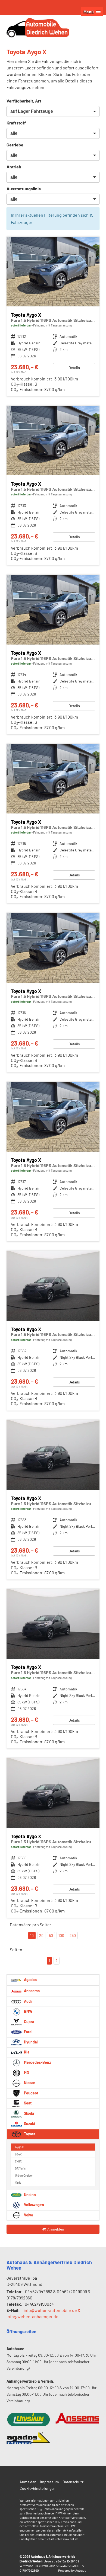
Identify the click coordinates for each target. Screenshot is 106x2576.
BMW (28, 2011)
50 (51, 1935)
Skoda (29, 2113)
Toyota (29, 2134)
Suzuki (29, 2124)
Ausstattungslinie (24, 189)
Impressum (49, 2482)
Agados (30, 1979)
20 (41, 1935)
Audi (27, 2001)
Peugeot (31, 2093)
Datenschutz (73, 2482)
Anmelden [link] (56, 2229)
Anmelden (28, 2482)
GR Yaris (20, 2168)
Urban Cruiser (24, 2175)
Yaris (18, 2182)
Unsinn (29, 2195)
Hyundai (30, 2042)
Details (74, 368)
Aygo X (19, 2147)
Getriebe (15, 145)
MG (26, 2073)
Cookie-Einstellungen (38, 2488)
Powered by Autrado (72, 2570)
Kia (26, 2052)
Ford (27, 2032)
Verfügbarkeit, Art (24, 101)
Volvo (28, 2215)
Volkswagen (34, 2205)
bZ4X (18, 2154)
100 (61, 1935)
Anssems (31, 1990)
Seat (27, 2103)
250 (73, 1935)
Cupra (29, 2022)
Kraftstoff (16, 123)
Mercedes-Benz (37, 2062)
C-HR (18, 2161)
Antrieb (14, 167)
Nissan (29, 2083)
